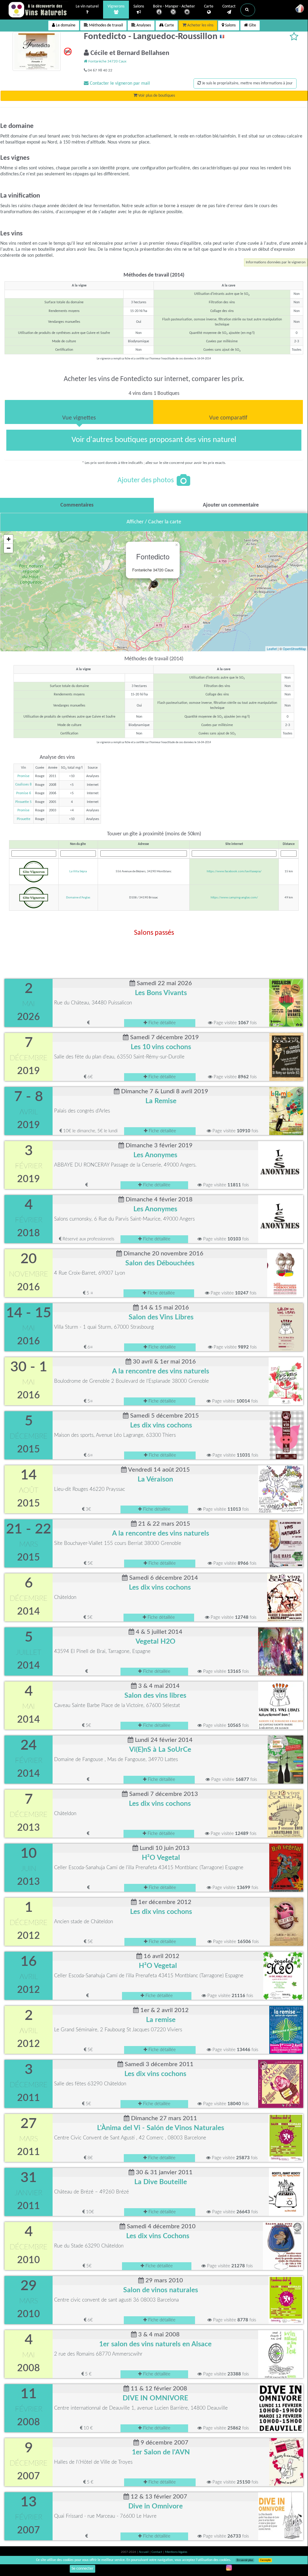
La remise (161, 2020)
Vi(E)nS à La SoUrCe (160, 1750)
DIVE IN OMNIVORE (155, 2398)
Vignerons (116, 6)
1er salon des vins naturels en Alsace (155, 2344)
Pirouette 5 (23, 802)
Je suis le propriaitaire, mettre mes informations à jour (247, 83)
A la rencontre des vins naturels (161, 1371)
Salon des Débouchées (160, 1263)
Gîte (252, 25)
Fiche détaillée (162, 1023)
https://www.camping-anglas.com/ (234, 898)
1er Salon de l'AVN (161, 2452)
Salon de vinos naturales (161, 2290)
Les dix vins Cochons (158, 2236)
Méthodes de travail (105, 25)
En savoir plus (245, 2560)
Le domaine (65, 25)
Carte (209, 6)
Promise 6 (24, 793)
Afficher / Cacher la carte (154, 522)
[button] (248, 10)
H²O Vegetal (161, 1858)
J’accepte (265, 2560)
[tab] (79, 412)
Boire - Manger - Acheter (174, 6)
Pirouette (24, 819)
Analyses (143, 25)
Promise (23, 776)
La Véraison (155, 1479)
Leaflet (272, 649)
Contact (229, 6)
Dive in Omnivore (156, 2506)
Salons (139, 6)
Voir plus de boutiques (156, 96)
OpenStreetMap (294, 649)
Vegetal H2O (156, 1642)
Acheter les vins (200, 25)
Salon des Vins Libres (161, 1317)
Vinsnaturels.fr (38, 10)
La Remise (161, 1101)
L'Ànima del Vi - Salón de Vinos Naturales (161, 2128)
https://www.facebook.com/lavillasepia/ (234, 872)
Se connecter (82, 2569)
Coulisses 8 (23, 785)
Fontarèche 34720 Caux (107, 61)
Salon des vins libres (155, 1696)
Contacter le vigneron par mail (119, 83)
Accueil (144, 2552)
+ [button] (9, 539)
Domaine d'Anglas (78, 898)
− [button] (9, 548)
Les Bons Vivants (161, 993)
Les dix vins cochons (161, 1425)
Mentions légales (176, 2552)
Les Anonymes (155, 1155)
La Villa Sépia (78, 872)
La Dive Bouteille (161, 2182)
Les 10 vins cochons (161, 1047)
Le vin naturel (87, 6)
